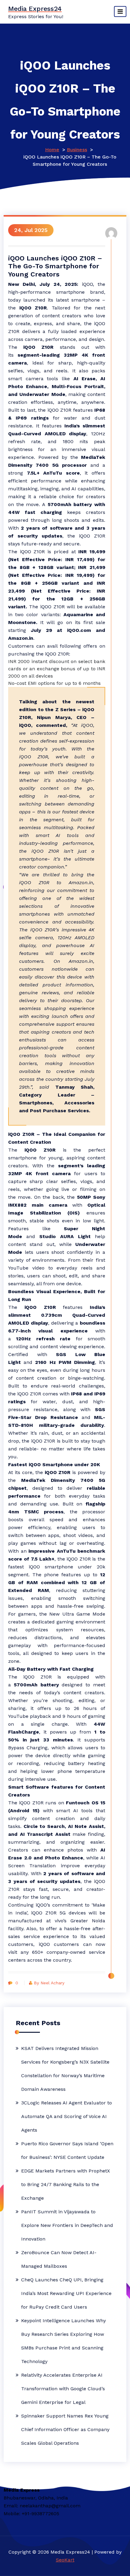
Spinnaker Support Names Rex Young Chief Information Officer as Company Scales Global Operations (65, 2429)
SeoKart (65, 2560)
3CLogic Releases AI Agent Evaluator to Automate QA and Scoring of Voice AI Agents (67, 2116)
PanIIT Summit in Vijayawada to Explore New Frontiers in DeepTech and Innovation (67, 2225)
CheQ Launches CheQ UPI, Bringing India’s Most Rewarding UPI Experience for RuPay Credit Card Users (66, 2293)
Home (52, 150)
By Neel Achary (49, 1983)
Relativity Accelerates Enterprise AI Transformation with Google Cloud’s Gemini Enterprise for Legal (63, 2389)
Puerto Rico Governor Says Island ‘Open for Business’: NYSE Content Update (67, 2150)
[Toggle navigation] (120, 11)
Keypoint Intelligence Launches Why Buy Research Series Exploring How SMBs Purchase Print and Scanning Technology (63, 2341)
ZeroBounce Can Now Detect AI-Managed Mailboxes (59, 2259)
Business (77, 150)
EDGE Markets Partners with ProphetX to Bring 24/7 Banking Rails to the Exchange (66, 2184)
